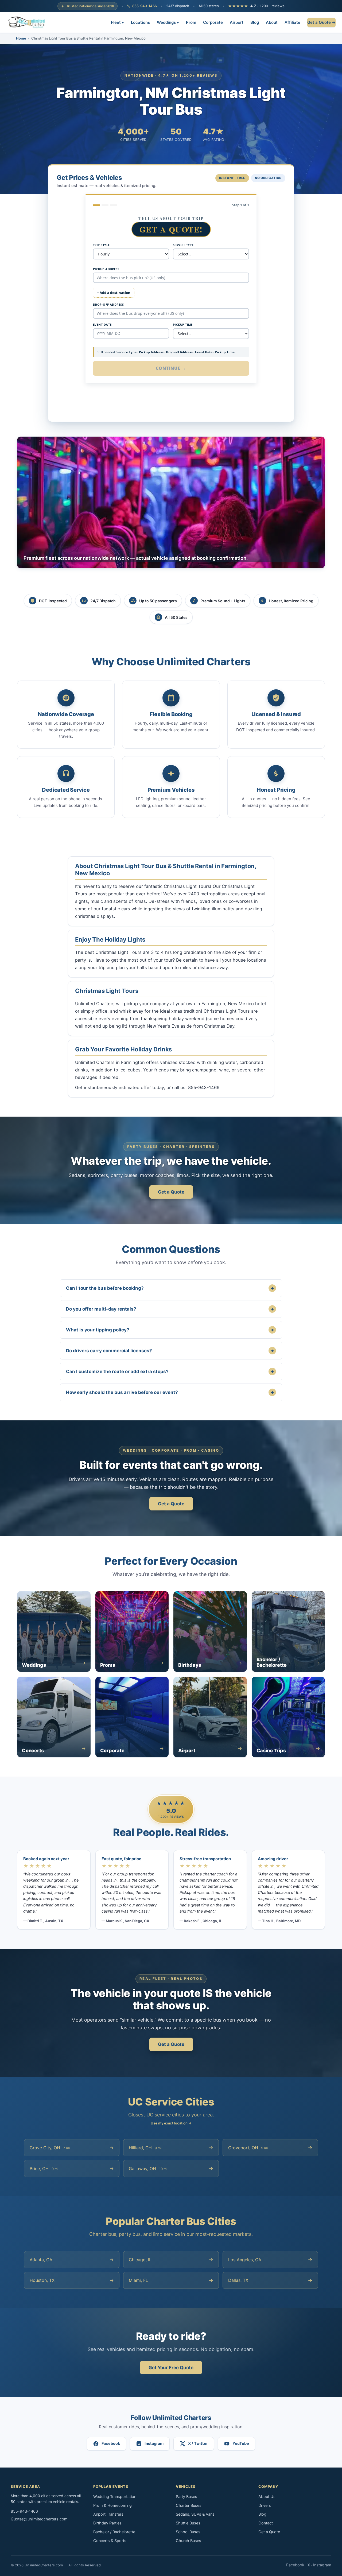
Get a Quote (171, 1192)
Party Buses (186, 2497)
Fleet (117, 22)
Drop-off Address (108, 304)
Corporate (213, 22)
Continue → (171, 368)
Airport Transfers (108, 2514)
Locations (140, 22)
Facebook (295, 2565)
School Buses (188, 2532)
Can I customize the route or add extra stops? (170, 1371)
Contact (266, 2523)
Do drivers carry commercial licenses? (170, 1351)
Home (21, 38)
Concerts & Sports (110, 2541)
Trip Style (101, 245)
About (272, 22)
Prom (191, 22)
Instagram (322, 2565)
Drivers (265, 2505)
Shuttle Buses (188, 2523)
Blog (255, 22)
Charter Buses (189, 2505)
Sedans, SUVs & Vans (195, 2514)
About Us (267, 2497)
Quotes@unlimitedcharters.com (39, 2519)
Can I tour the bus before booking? (170, 1288)
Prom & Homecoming (112, 2505)
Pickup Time (183, 325)
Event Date (102, 325)
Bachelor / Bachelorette (114, 2532)
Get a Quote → (321, 22)
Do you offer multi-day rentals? (170, 1309)
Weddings (168, 22)
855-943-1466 (145, 6)
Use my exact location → (171, 2123)
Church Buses (189, 2541)
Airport (237, 22)
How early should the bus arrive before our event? (170, 1392)
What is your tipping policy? (170, 1330)
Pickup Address (106, 269)
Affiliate (292, 22)
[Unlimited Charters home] (27, 22)
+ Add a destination (114, 293)
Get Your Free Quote (171, 2368)
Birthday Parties (107, 2523)
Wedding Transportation (115, 2497)
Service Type (183, 245)
